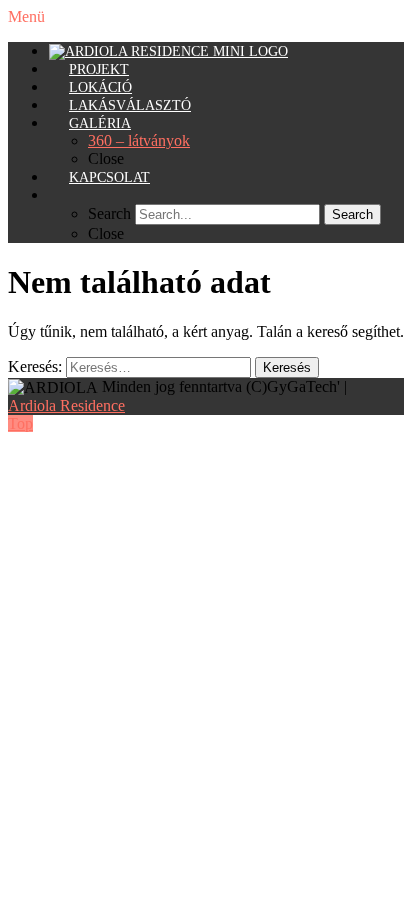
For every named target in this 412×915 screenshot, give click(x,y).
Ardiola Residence (66, 405)
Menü (26, 16)
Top (20, 423)
